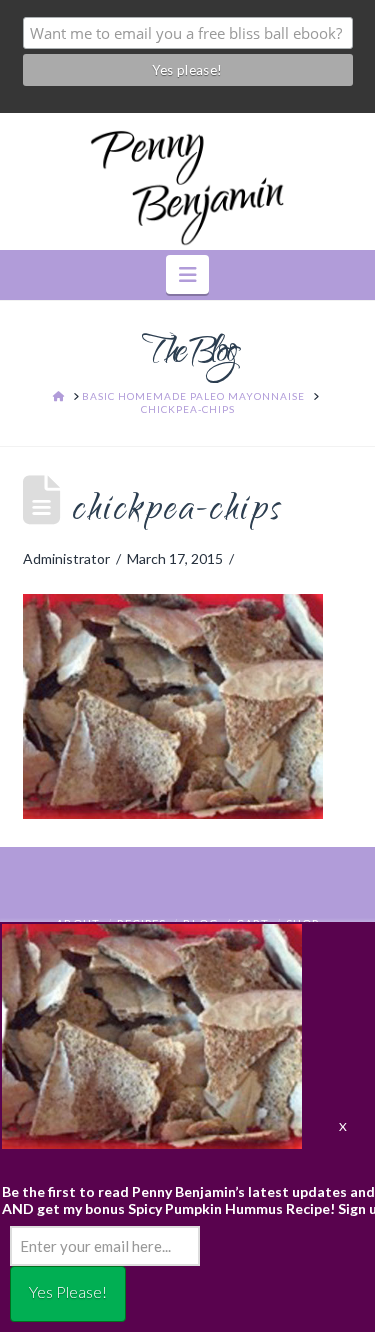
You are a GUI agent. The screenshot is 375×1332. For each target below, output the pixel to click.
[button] (187, 274)
